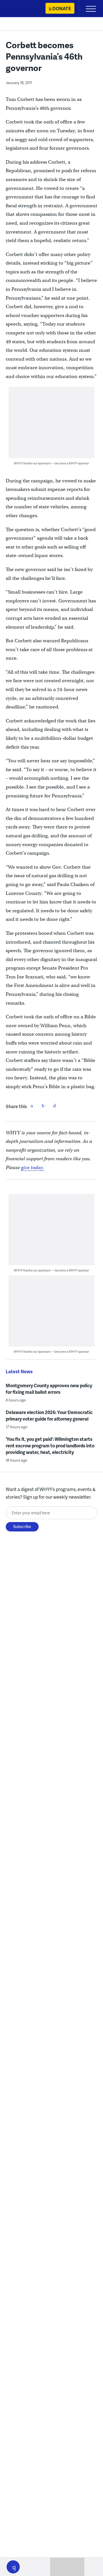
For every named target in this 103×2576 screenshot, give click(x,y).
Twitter (43, 1106)
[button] (13, 2567)
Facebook (32, 1106)
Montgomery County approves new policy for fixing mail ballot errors (49, 1389)
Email (55, 1106)
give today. (33, 1168)
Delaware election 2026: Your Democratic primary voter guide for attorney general (49, 1415)
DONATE (62, 8)
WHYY (21, 9)
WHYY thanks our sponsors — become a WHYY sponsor (51, 463)
